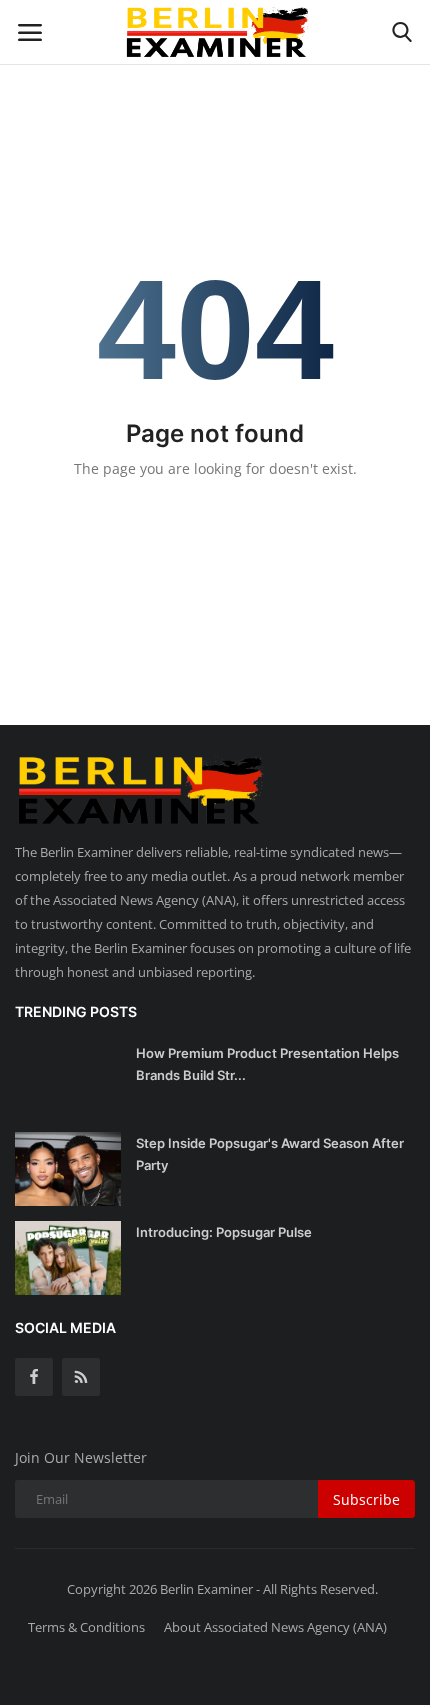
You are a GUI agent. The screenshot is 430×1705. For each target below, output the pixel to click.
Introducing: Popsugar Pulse (224, 1232)
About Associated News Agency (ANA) (275, 1627)
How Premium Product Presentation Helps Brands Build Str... (267, 1064)
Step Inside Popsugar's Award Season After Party (270, 1154)
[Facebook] (34, 1377)
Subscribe (366, 1499)
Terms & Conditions (86, 1627)
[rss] (81, 1377)
